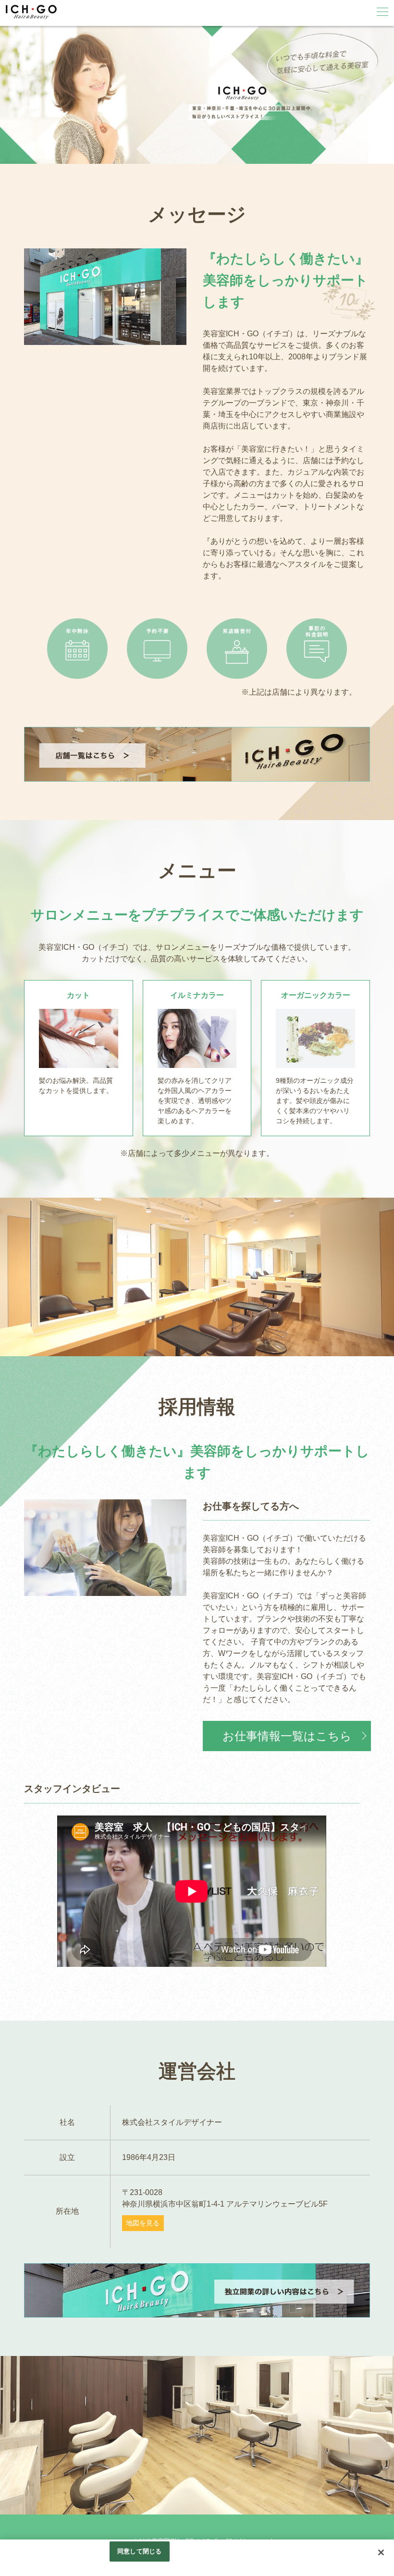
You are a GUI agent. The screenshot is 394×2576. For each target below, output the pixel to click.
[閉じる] (381, 2552)
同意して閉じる (139, 2551)
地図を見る (143, 2223)
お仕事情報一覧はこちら (287, 1736)
